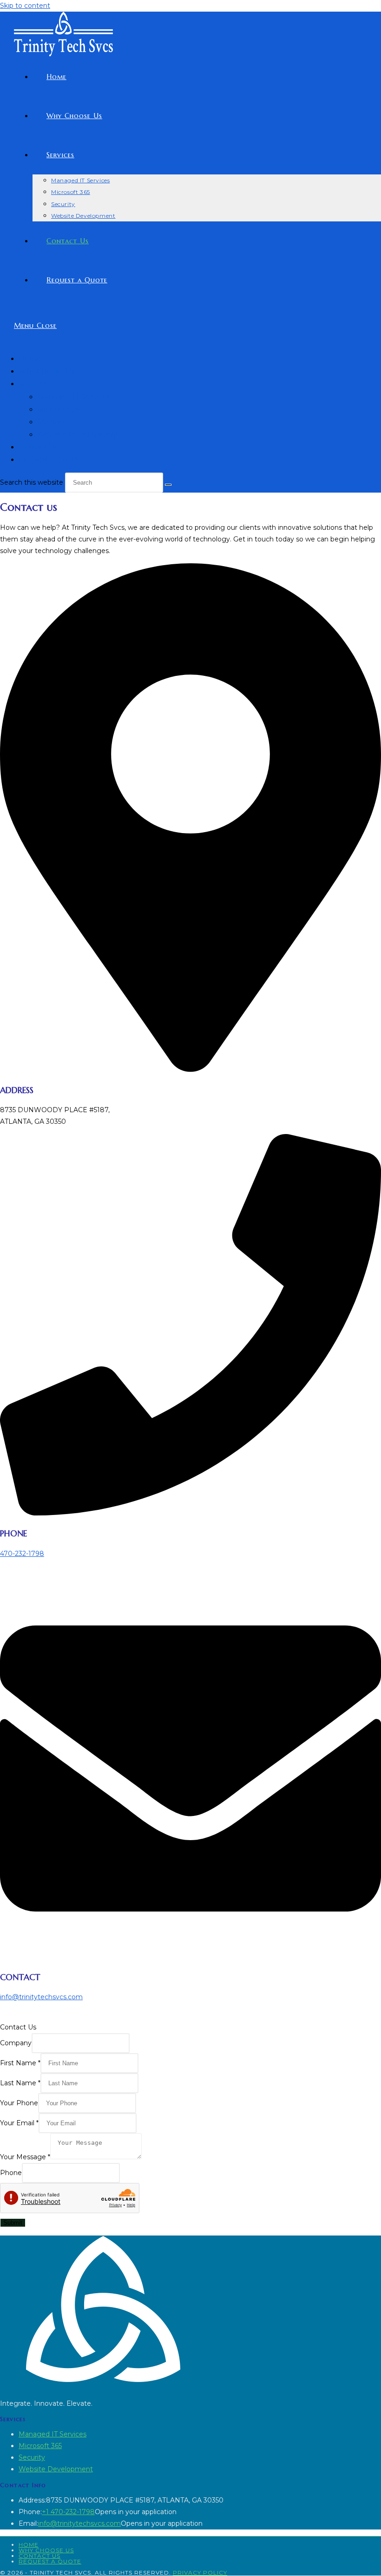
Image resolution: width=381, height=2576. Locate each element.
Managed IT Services (74, 397)
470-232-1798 (22, 1554)
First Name (20, 2063)
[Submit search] (168, 485)
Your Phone (19, 2103)
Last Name (20, 2083)
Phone (11, 2173)
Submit (13, 2223)
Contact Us (38, 447)
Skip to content (25, 6)
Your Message (25, 2157)
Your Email (19, 2123)
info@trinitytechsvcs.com (41, 1997)
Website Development (78, 434)
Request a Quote (49, 459)
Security (51, 422)
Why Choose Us (47, 371)
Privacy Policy (200, 2573)
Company (16, 2043)
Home (30, 358)
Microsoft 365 (61, 409)
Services (33, 384)
